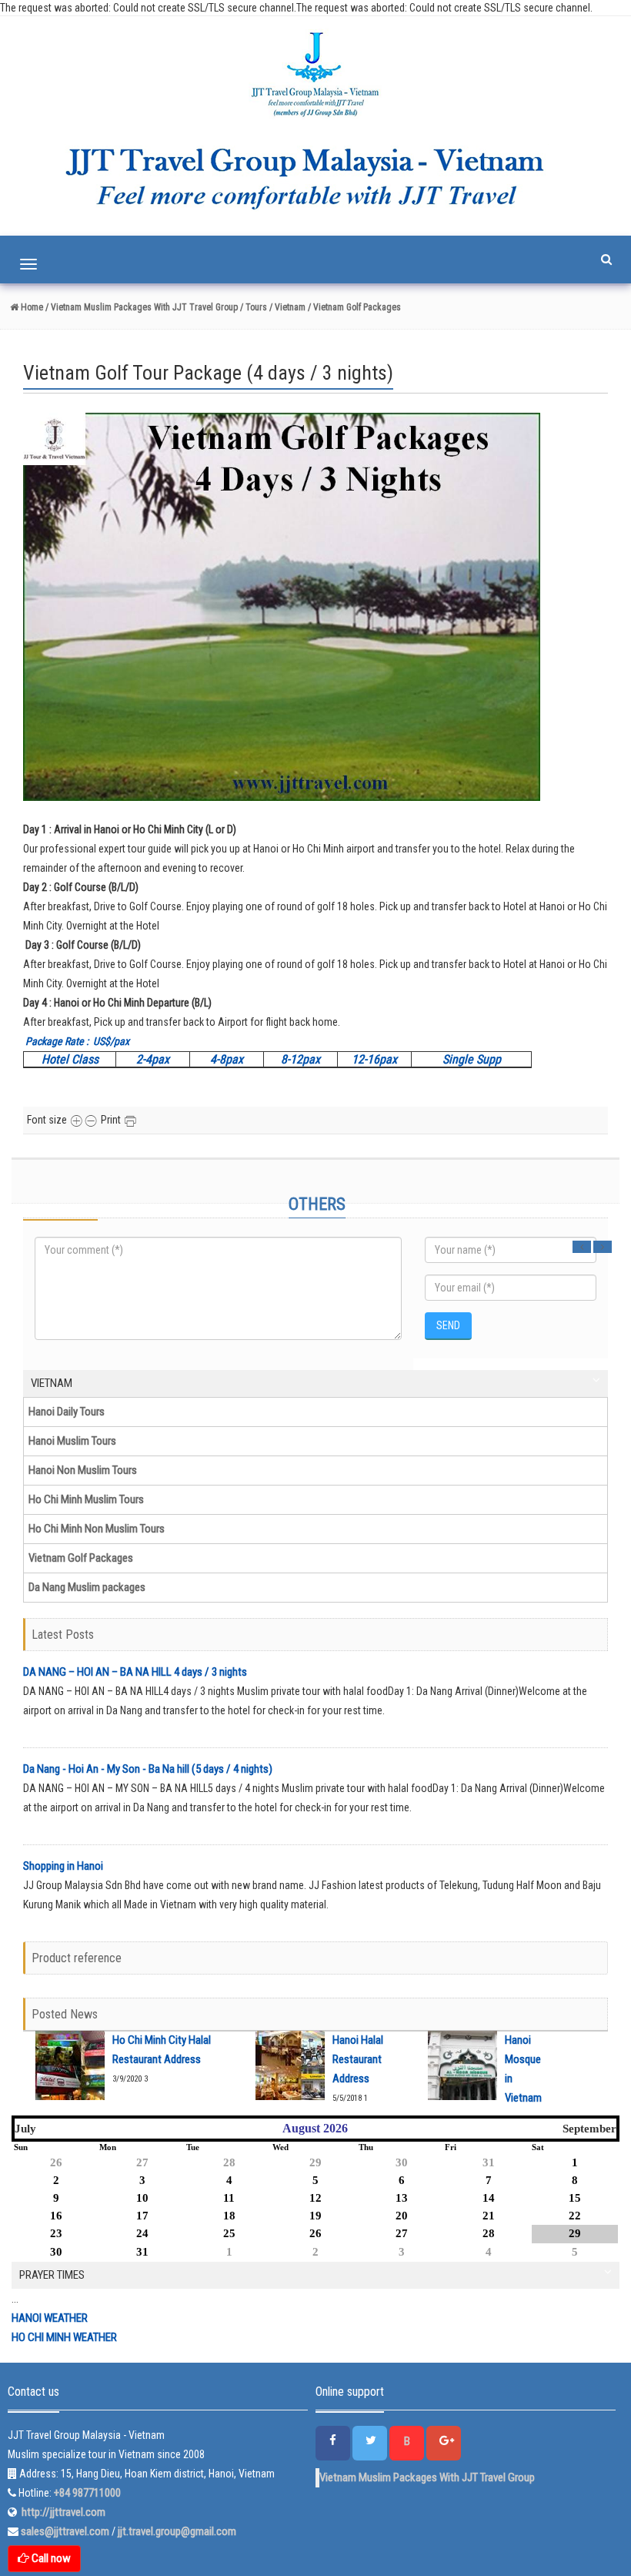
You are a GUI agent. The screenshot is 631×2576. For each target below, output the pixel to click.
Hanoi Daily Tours (67, 1412)
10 (142, 2198)
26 (56, 2162)
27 (142, 2162)
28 (229, 2162)
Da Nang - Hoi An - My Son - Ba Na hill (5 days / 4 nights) (148, 1769)
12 (315, 2198)
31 (489, 2162)
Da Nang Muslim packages (87, 1587)
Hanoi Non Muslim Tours (83, 1470)
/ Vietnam (287, 307)
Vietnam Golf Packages (81, 1558)
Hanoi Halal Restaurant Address (358, 2059)
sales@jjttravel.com (66, 2531)
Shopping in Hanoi (63, 1866)
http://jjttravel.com (61, 2512)
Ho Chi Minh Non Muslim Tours (97, 1529)
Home (31, 307)
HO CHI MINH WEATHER (64, 2337)
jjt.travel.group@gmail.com (177, 2531)
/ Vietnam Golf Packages (354, 307)
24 (142, 2233)
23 (56, 2233)
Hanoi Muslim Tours (72, 1441)
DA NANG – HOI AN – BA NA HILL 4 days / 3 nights (135, 1672)
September (589, 2129)
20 (402, 2216)
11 (229, 2198)
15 (575, 2198)
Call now (50, 2558)
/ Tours (254, 307)
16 (56, 2216)
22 (575, 2216)
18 (229, 2216)
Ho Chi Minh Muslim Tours (86, 1499)
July (25, 2129)
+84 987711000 (87, 2493)
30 (402, 2162)
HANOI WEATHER (50, 2318)
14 (489, 2198)
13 (402, 2198)
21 (489, 2216)
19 (315, 2216)
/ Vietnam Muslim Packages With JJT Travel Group (140, 307)
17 (142, 2216)
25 (229, 2233)
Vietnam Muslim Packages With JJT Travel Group (427, 2477)
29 (315, 2162)
